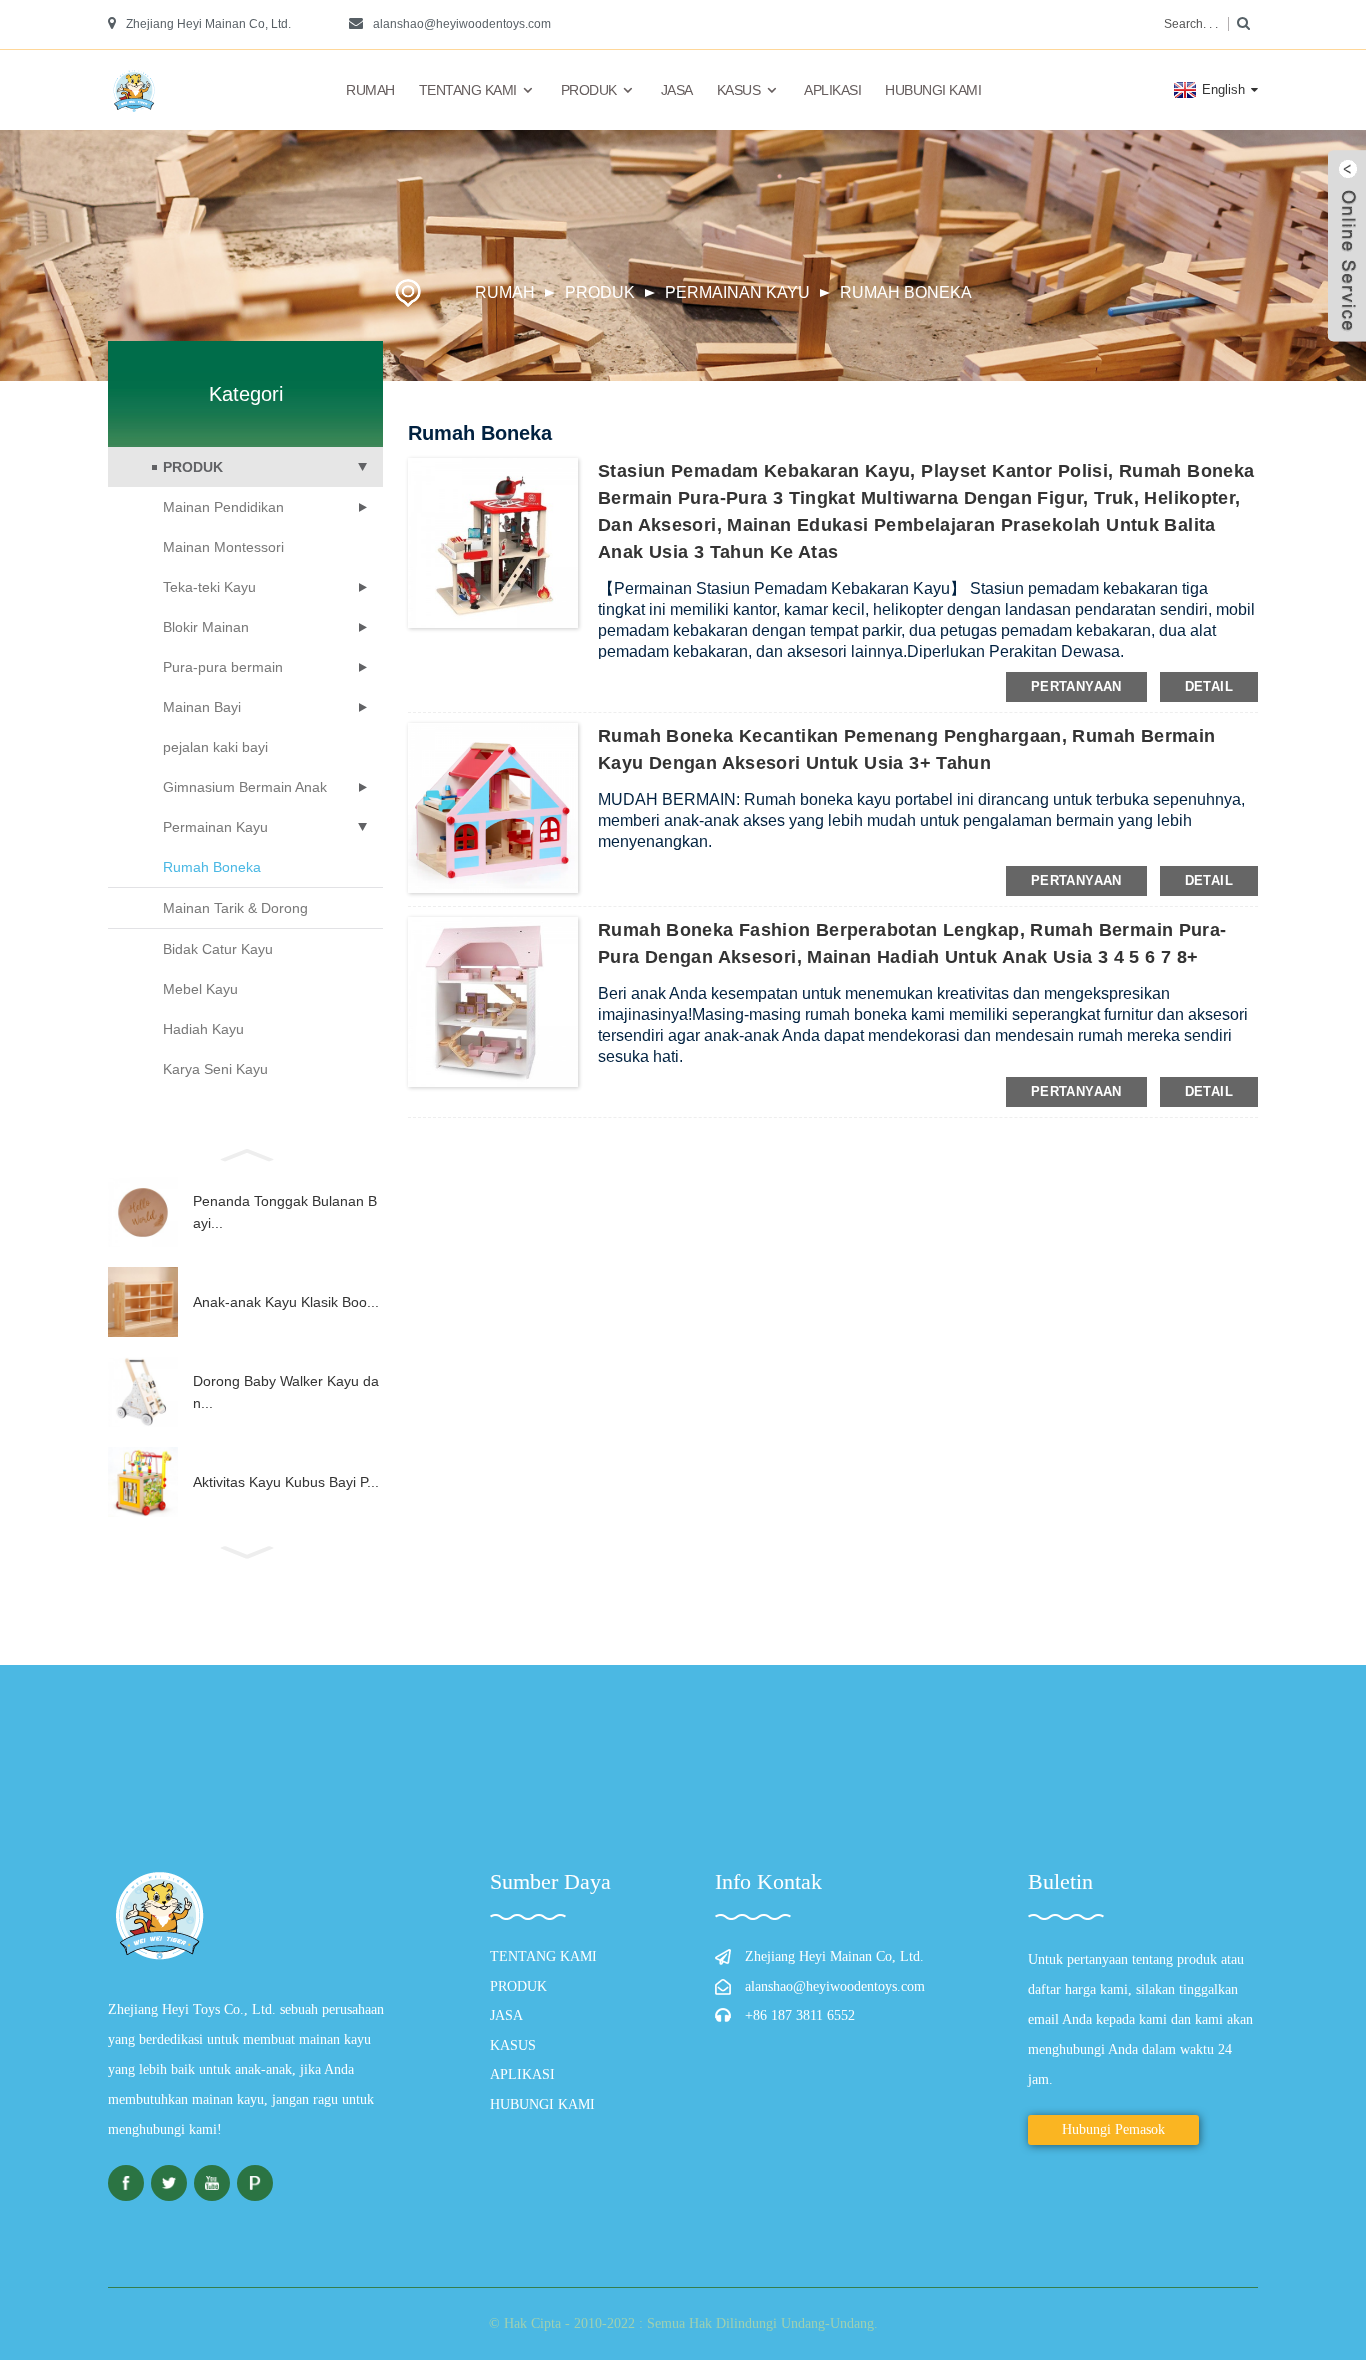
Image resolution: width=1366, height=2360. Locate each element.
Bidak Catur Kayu (218, 949)
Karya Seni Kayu (215, 1069)
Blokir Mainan (206, 627)
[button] (245, 1153)
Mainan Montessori (223, 547)
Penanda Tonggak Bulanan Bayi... (285, 1212)
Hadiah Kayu (203, 1029)
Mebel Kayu (200, 989)
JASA (677, 90)
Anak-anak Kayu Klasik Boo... (286, 1302)
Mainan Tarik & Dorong (235, 908)
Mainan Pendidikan (223, 507)
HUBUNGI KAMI (933, 90)
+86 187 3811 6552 (800, 2015)
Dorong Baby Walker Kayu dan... (286, 1392)
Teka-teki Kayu (209, 587)
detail (1209, 686)
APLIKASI (832, 90)
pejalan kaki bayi (215, 747)
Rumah (370, 90)
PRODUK (589, 90)
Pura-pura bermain (223, 667)
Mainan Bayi (202, 707)
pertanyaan (1076, 686)
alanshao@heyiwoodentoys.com (462, 24)
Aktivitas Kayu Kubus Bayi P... (286, 1482)
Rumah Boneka (906, 292)
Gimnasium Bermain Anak (245, 787)
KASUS (739, 90)
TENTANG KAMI (468, 90)
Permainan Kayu (737, 292)
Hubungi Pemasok (1113, 2129)
